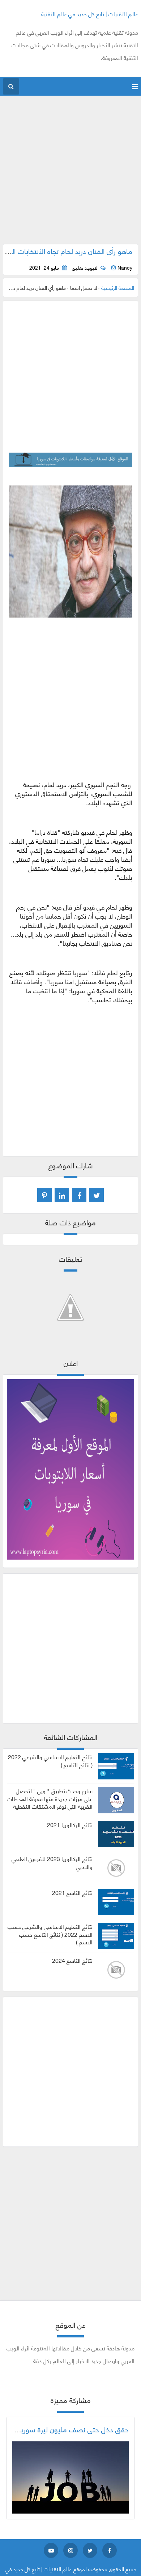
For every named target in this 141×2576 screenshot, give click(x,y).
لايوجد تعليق (85, 267)
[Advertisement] (70, 174)
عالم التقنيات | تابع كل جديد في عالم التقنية (90, 14)
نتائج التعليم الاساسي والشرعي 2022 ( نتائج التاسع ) (50, 1761)
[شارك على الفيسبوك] (79, 1195)
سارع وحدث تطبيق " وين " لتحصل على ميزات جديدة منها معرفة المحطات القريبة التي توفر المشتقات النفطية (50, 1798)
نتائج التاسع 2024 (72, 1960)
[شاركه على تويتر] (97, 1195)
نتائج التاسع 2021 (72, 1892)
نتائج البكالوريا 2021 (70, 1825)
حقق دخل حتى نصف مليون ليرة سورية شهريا (64, 2429)
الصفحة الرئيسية (118, 287)
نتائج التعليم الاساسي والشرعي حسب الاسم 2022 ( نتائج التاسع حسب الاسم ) (50, 1934)
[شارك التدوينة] (62, 1195)
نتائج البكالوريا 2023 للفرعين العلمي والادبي (52, 1862)
